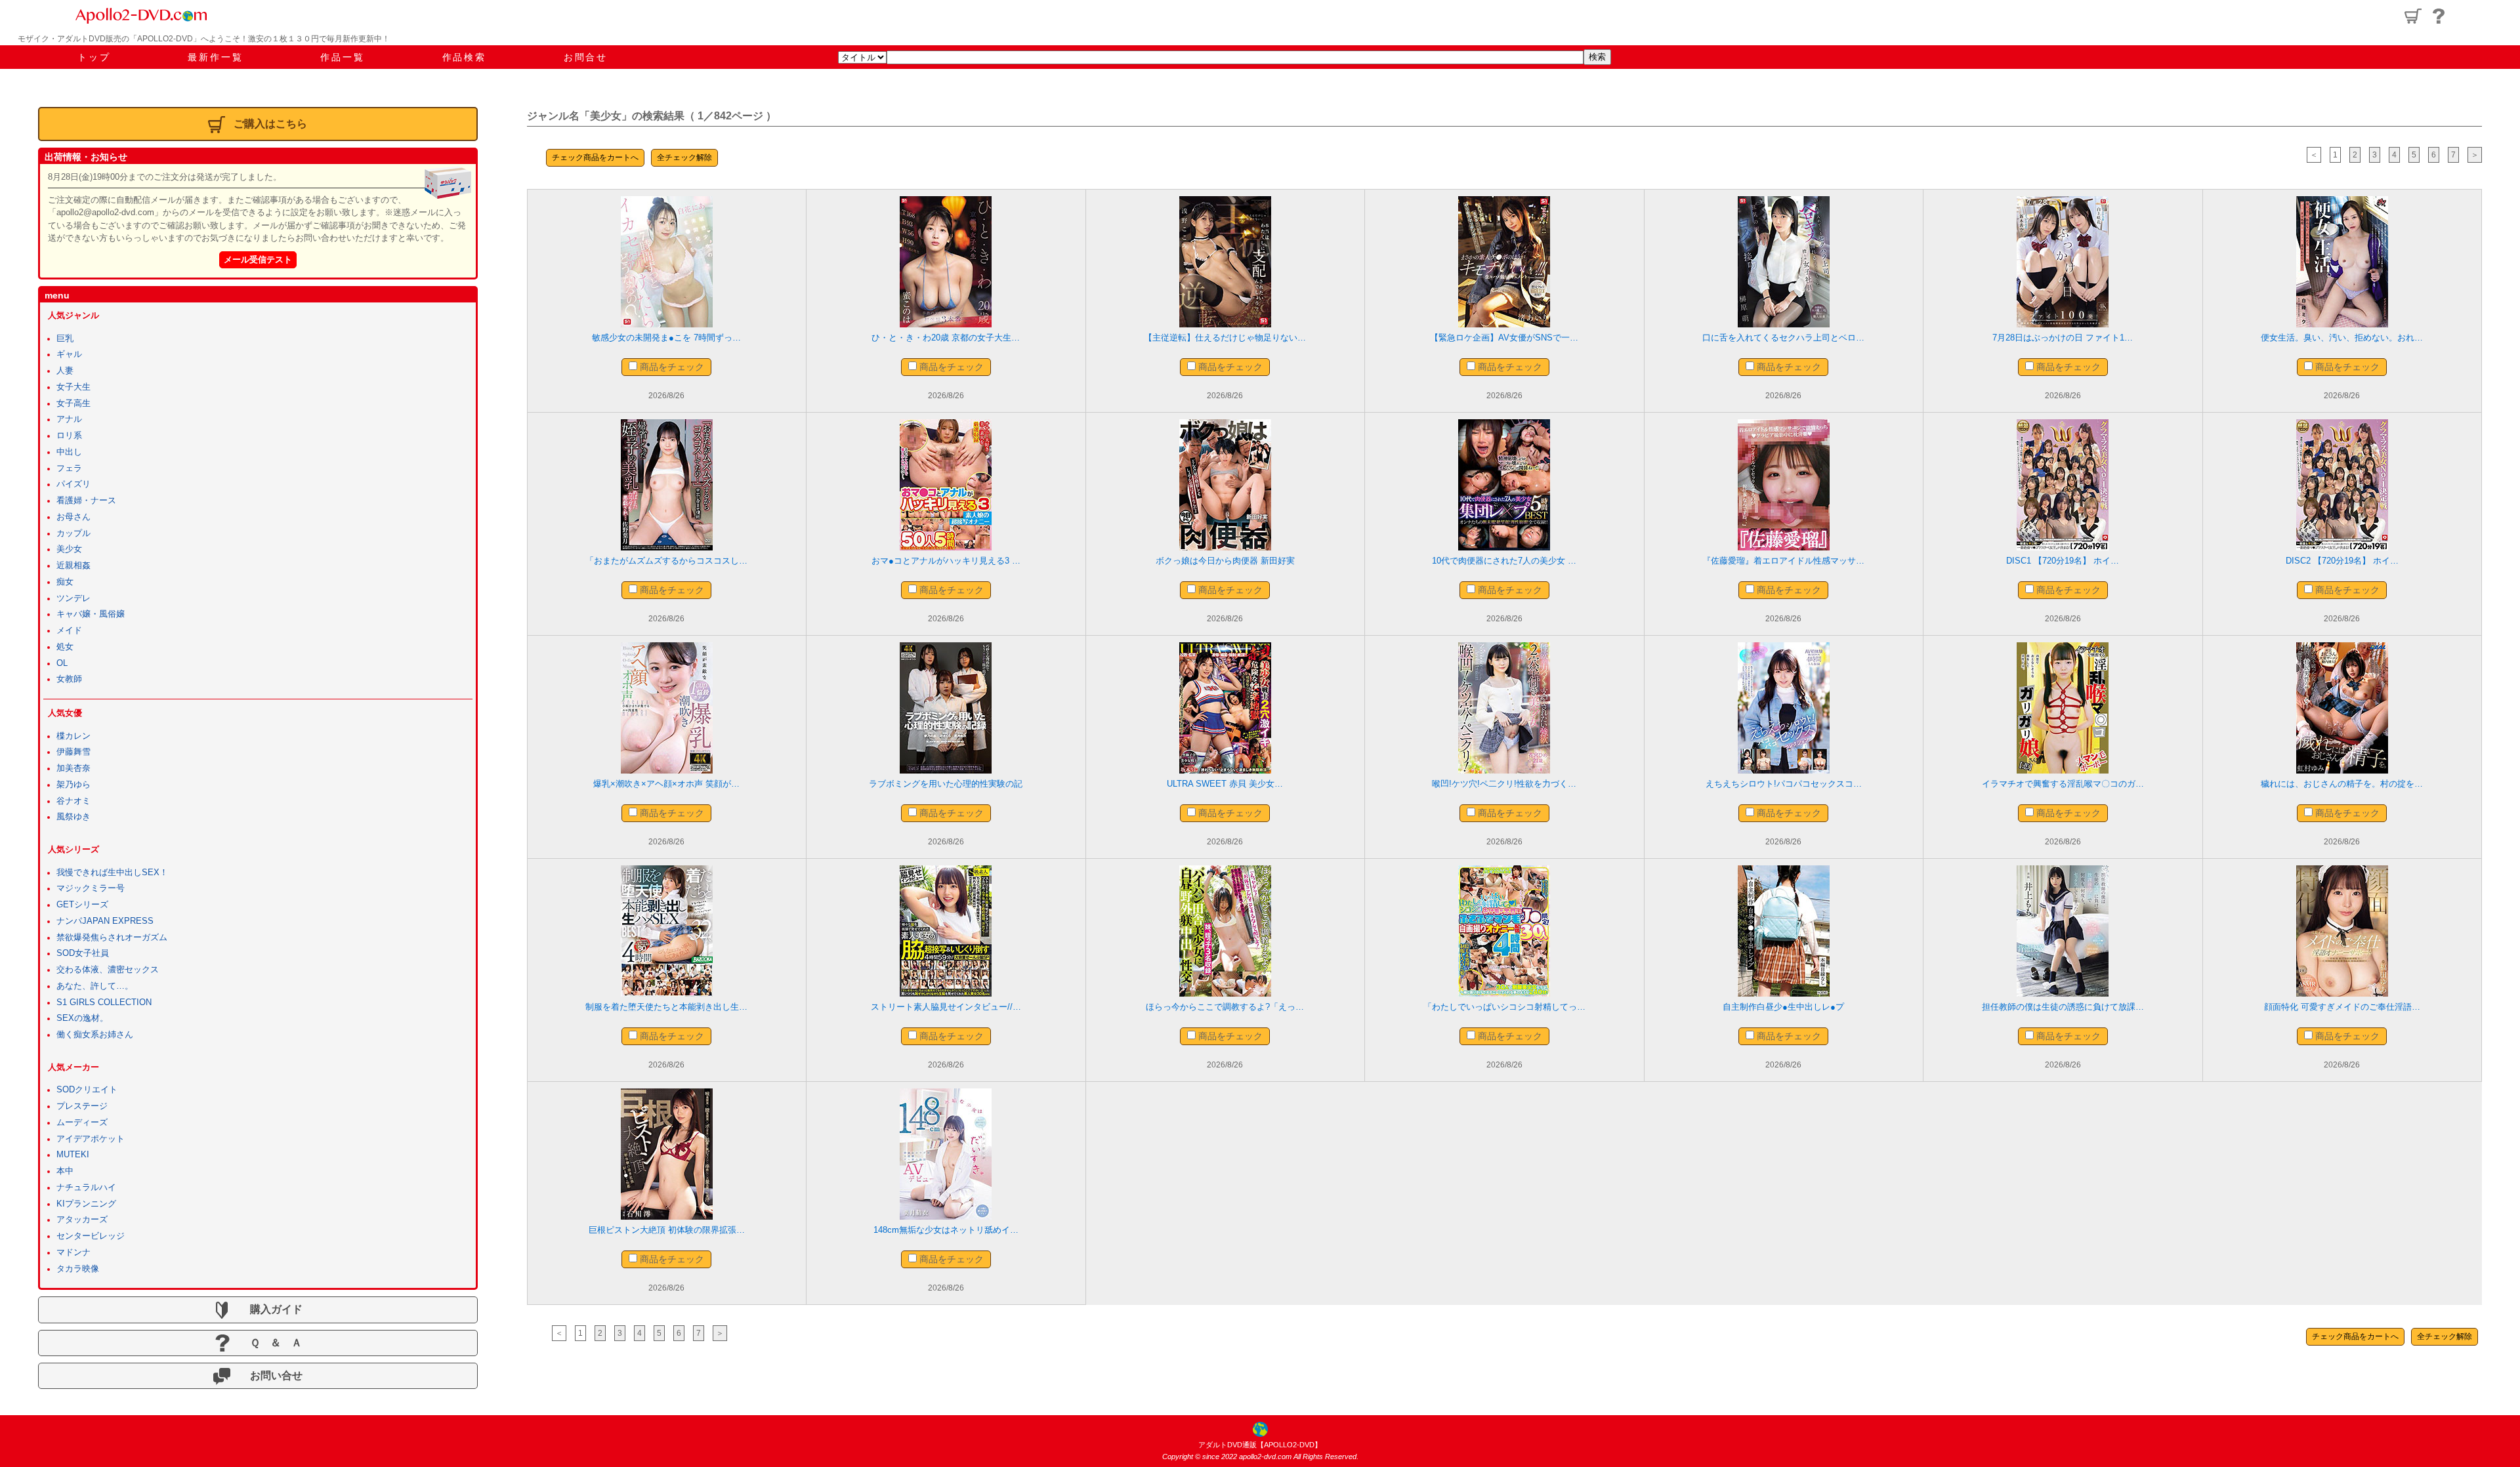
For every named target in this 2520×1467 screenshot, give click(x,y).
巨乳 (65, 339)
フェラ (69, 468)
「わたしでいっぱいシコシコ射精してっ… (1504, 1007)
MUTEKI (73, 1155)
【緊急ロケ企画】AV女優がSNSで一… (1504, 338)
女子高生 (73, 403)
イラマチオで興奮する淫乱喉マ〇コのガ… (2063, 784)
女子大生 (73, 387)
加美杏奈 (73, 768)
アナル (69, 419)
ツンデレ (73, 598)
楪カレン (73, 736)
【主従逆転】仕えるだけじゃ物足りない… (1225, 338)
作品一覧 (342, 57)
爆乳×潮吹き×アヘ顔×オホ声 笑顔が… (666, 784)
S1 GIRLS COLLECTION (104, 1002)
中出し (69, 452)
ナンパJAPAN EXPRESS (105, 921)
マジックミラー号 (91, 888)
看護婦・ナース (86, 501)
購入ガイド (271, 1309)
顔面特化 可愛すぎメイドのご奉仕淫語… (2342, 1007)
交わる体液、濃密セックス (108, 970)
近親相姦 (73, 566)
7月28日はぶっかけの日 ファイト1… (2063, 338)
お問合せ (586, 57)
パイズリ (73, 484)
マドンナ (73, 1252)
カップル (73, 533)
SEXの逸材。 (82, 1018)
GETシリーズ (82, 905)
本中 (65, 1171)
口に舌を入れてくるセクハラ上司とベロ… (1783, 338)
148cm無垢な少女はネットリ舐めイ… (946, 1230)
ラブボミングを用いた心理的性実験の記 (946, 784)
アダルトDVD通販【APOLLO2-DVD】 (1260, 1445)
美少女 (69, 549)
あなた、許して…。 (95, 986)
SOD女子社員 (83, 953)
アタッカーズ (82, 1220)
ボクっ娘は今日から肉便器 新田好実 (1225, 561)
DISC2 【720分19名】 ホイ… (2342, 561)
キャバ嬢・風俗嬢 (91, 614)
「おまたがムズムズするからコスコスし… (666, 561)
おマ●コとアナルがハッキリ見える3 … (946, 561)
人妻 (65, 371)
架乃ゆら (73, 785)
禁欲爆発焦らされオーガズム (112, 938)
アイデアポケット (91, 1139)
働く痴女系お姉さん (95, 1035)
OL (62, 663)
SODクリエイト (87, 1090)
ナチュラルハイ (86, 1188)
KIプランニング (86, 1204)
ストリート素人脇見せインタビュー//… (946, 1007)
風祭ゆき (73, 817)
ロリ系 (69, 436)
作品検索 (464, 57)
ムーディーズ (82, 1123)
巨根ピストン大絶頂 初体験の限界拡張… (667, 1230)
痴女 (65, 582)
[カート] (2413, 16)
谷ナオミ (73, 801)
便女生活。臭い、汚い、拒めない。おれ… (2342, 338)
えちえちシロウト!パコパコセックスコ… (1784, 784)
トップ (94, 57)
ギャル (69, 354)
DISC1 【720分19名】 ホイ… (2063, 561)
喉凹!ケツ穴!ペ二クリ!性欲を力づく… (1504, 784)
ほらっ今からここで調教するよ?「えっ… (1225, 1007)
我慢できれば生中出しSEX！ (112, 873)
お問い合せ (271, 1375)
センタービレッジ (91, 1236)
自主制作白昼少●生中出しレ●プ (1783, 1007)
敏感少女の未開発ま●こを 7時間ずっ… (666, 338)
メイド (69, 630)
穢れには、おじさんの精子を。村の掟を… (2342, 784)
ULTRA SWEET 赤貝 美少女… (1225, 784)
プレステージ (82, 1106)
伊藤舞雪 (73, 752)
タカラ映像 (78, 1269)
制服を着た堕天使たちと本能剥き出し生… (666, 1007)
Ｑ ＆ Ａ (271, 1343)
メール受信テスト (258, 259)
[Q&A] (2439, 16)
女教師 (69, 679)
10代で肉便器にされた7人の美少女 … (1504, 561)
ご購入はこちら (270, 124)
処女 (65, 647)
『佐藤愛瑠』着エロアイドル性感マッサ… (1783, 561)
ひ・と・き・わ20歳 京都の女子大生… (946, 338)
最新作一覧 (215, 57)
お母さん (73, 517)
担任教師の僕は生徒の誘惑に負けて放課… (2063, 1007)
